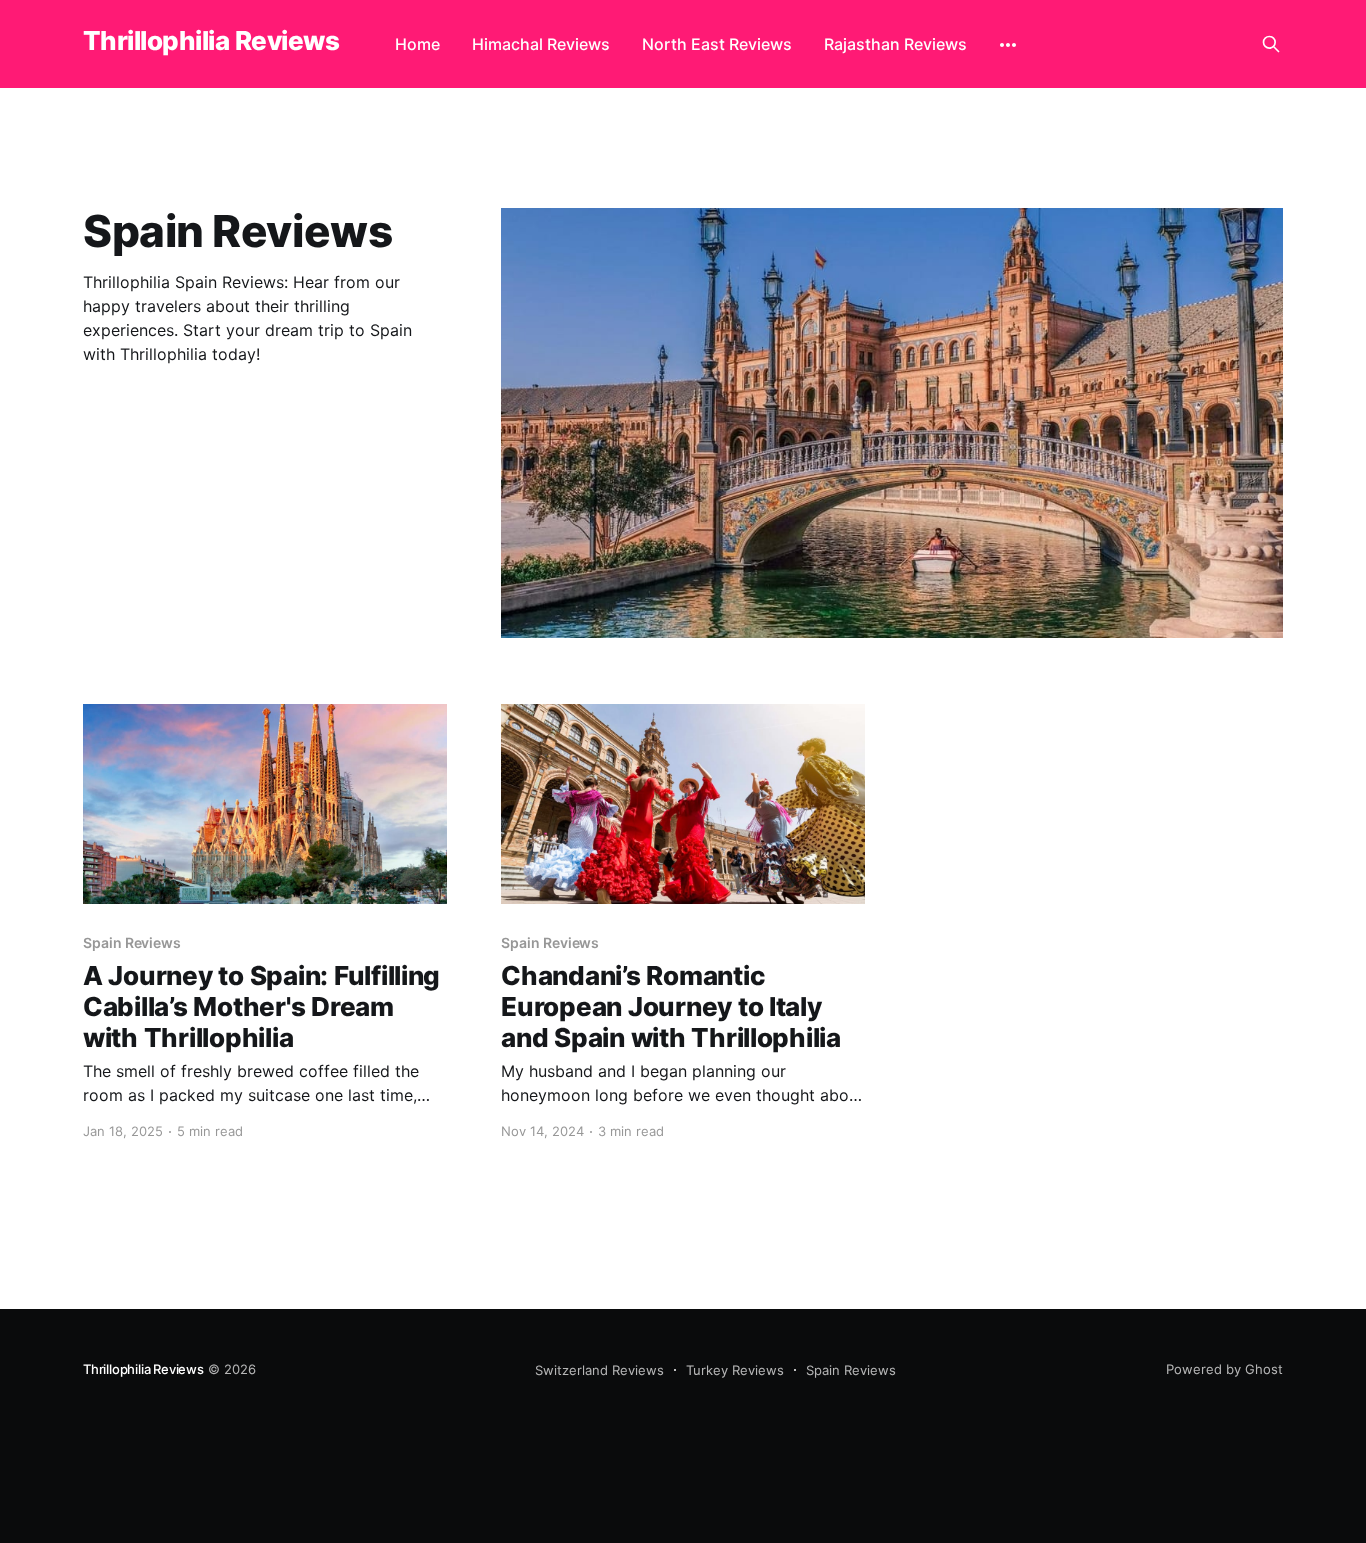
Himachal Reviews (541, 44)
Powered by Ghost (1224, 1369)
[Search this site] (1271, 44)
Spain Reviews (851, 1370)
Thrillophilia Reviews (211, 41)
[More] (1008, 45)
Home (417, 44)
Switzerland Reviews (599, 1370)
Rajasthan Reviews (895, 44)
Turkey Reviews (735, 1370)
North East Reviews (717, 44)
